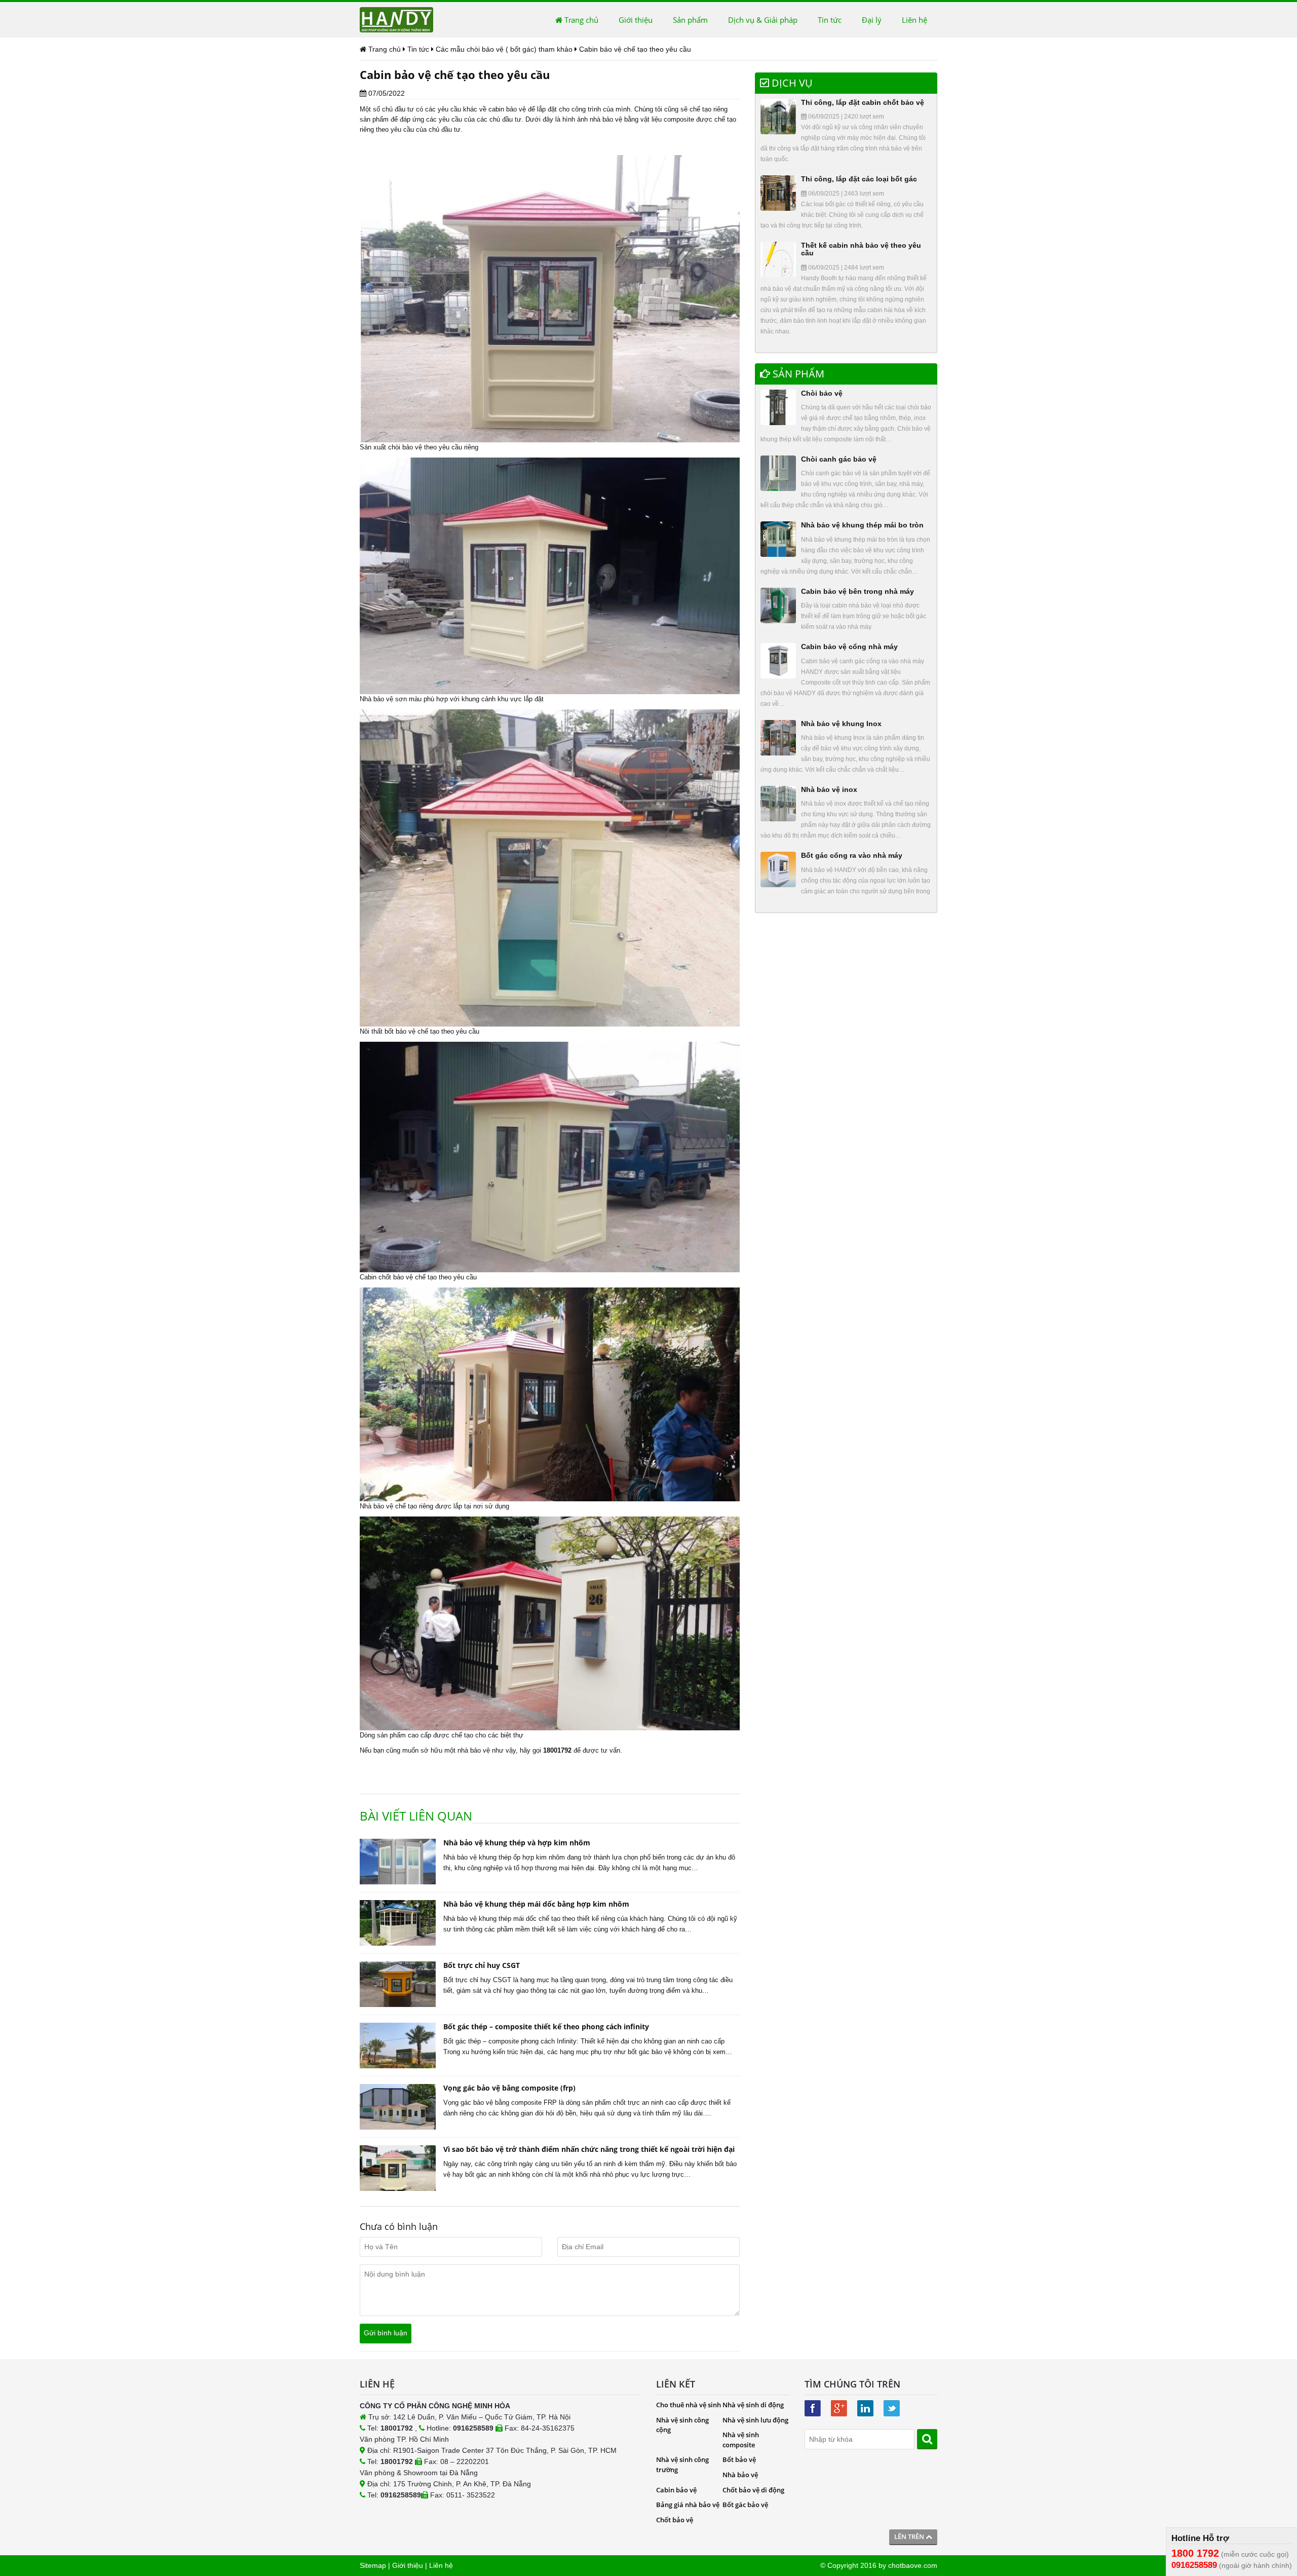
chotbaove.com (913, 2565)
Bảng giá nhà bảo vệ (688, 2505)
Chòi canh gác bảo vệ (839, 459)
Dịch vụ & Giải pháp (763, 20)
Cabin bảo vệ (676, 2490)
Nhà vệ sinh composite (741, 2440)
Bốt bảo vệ (739, 2459)
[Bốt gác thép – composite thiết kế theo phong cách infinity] (398, 2045)
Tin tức (830, 20)
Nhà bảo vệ (740, 2475)
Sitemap (373, 2565)
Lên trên (910, 2536)
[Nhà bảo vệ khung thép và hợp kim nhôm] (398, 1862)
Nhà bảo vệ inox (829, 789)
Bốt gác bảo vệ (745, 2505)
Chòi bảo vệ (822, 393)
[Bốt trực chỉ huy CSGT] (398, 1984)
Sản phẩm (690, 20)
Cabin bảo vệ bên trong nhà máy (857, 591)
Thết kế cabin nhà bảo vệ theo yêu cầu (861, 249)
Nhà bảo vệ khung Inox (841, 724)
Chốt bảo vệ (675, 2520)
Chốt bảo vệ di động (753, 2490)
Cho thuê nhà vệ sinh (689, 2405)
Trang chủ (580, 20)
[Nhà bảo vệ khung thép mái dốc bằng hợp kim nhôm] (398, 1923)
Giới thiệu (636, 20)
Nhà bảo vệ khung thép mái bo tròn (862, 525)
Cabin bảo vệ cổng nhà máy (849, 647)
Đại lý (872, 20)
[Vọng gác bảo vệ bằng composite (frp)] (398, 2107)
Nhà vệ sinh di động (753, 2405)
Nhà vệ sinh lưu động (755, 2420)
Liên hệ (914, 20)
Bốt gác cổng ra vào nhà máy (852, 855)
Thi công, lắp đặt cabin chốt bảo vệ (863, 102)
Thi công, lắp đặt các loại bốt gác (859, 179)
